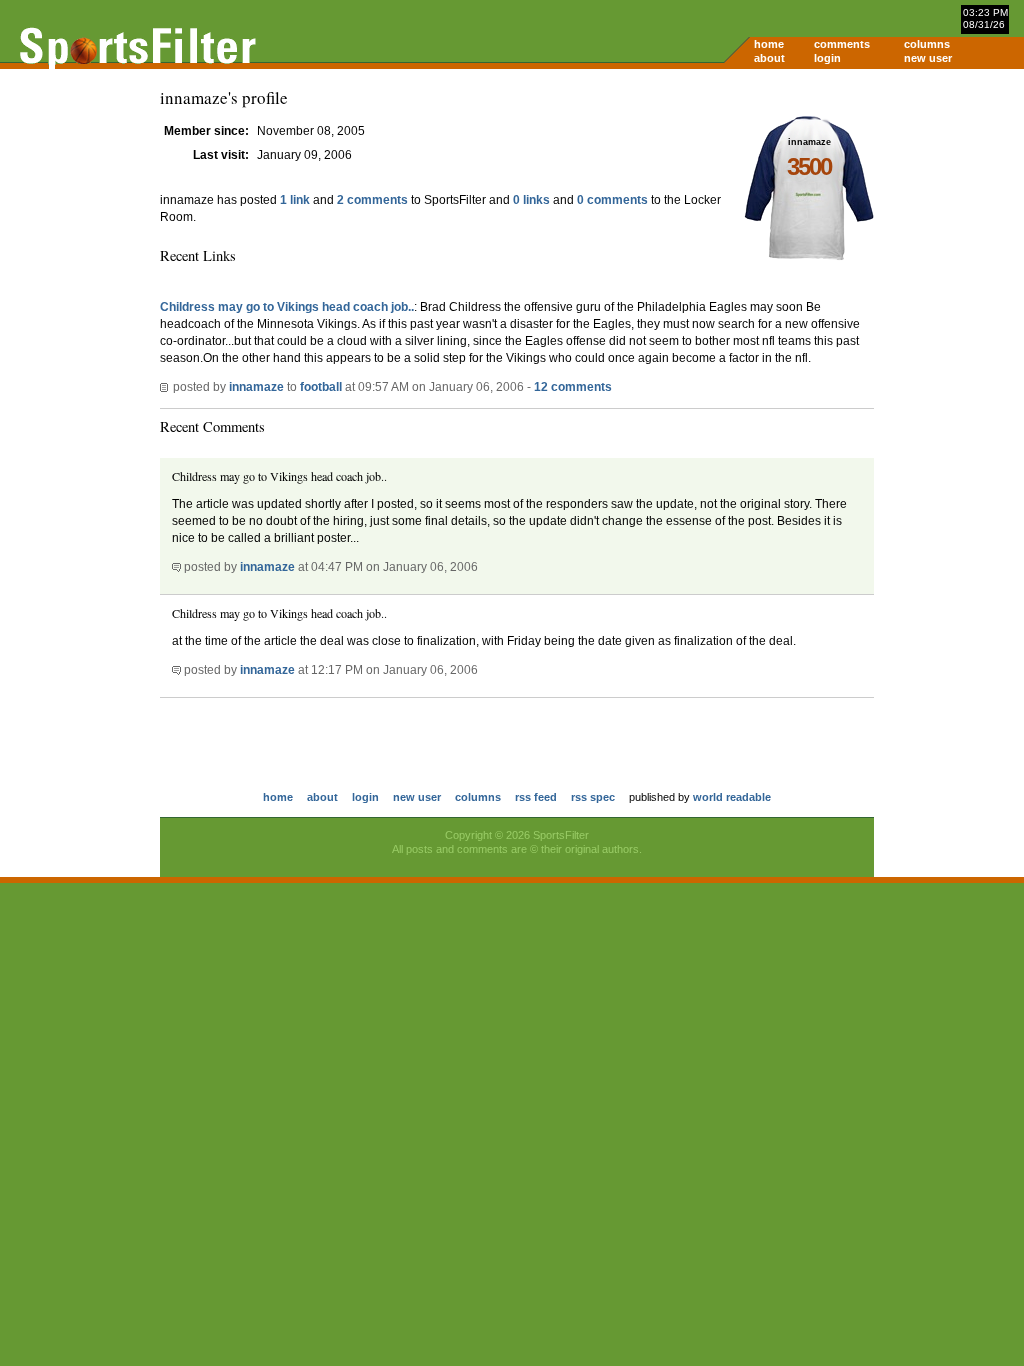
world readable (732, 797)
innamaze (256, 387)
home (769, 44)
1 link (295, 200)
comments (842, 44)
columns (927, 44)
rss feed (536, 797)
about (769, 58)
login (827, 58)
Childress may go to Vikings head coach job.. (287, 307)
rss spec (593, 797)
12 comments (573, 387)
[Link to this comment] (176, 567)
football (321, 387)
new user (928, 58)
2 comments (372, 200)
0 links (531, 200)
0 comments (612, 200)
